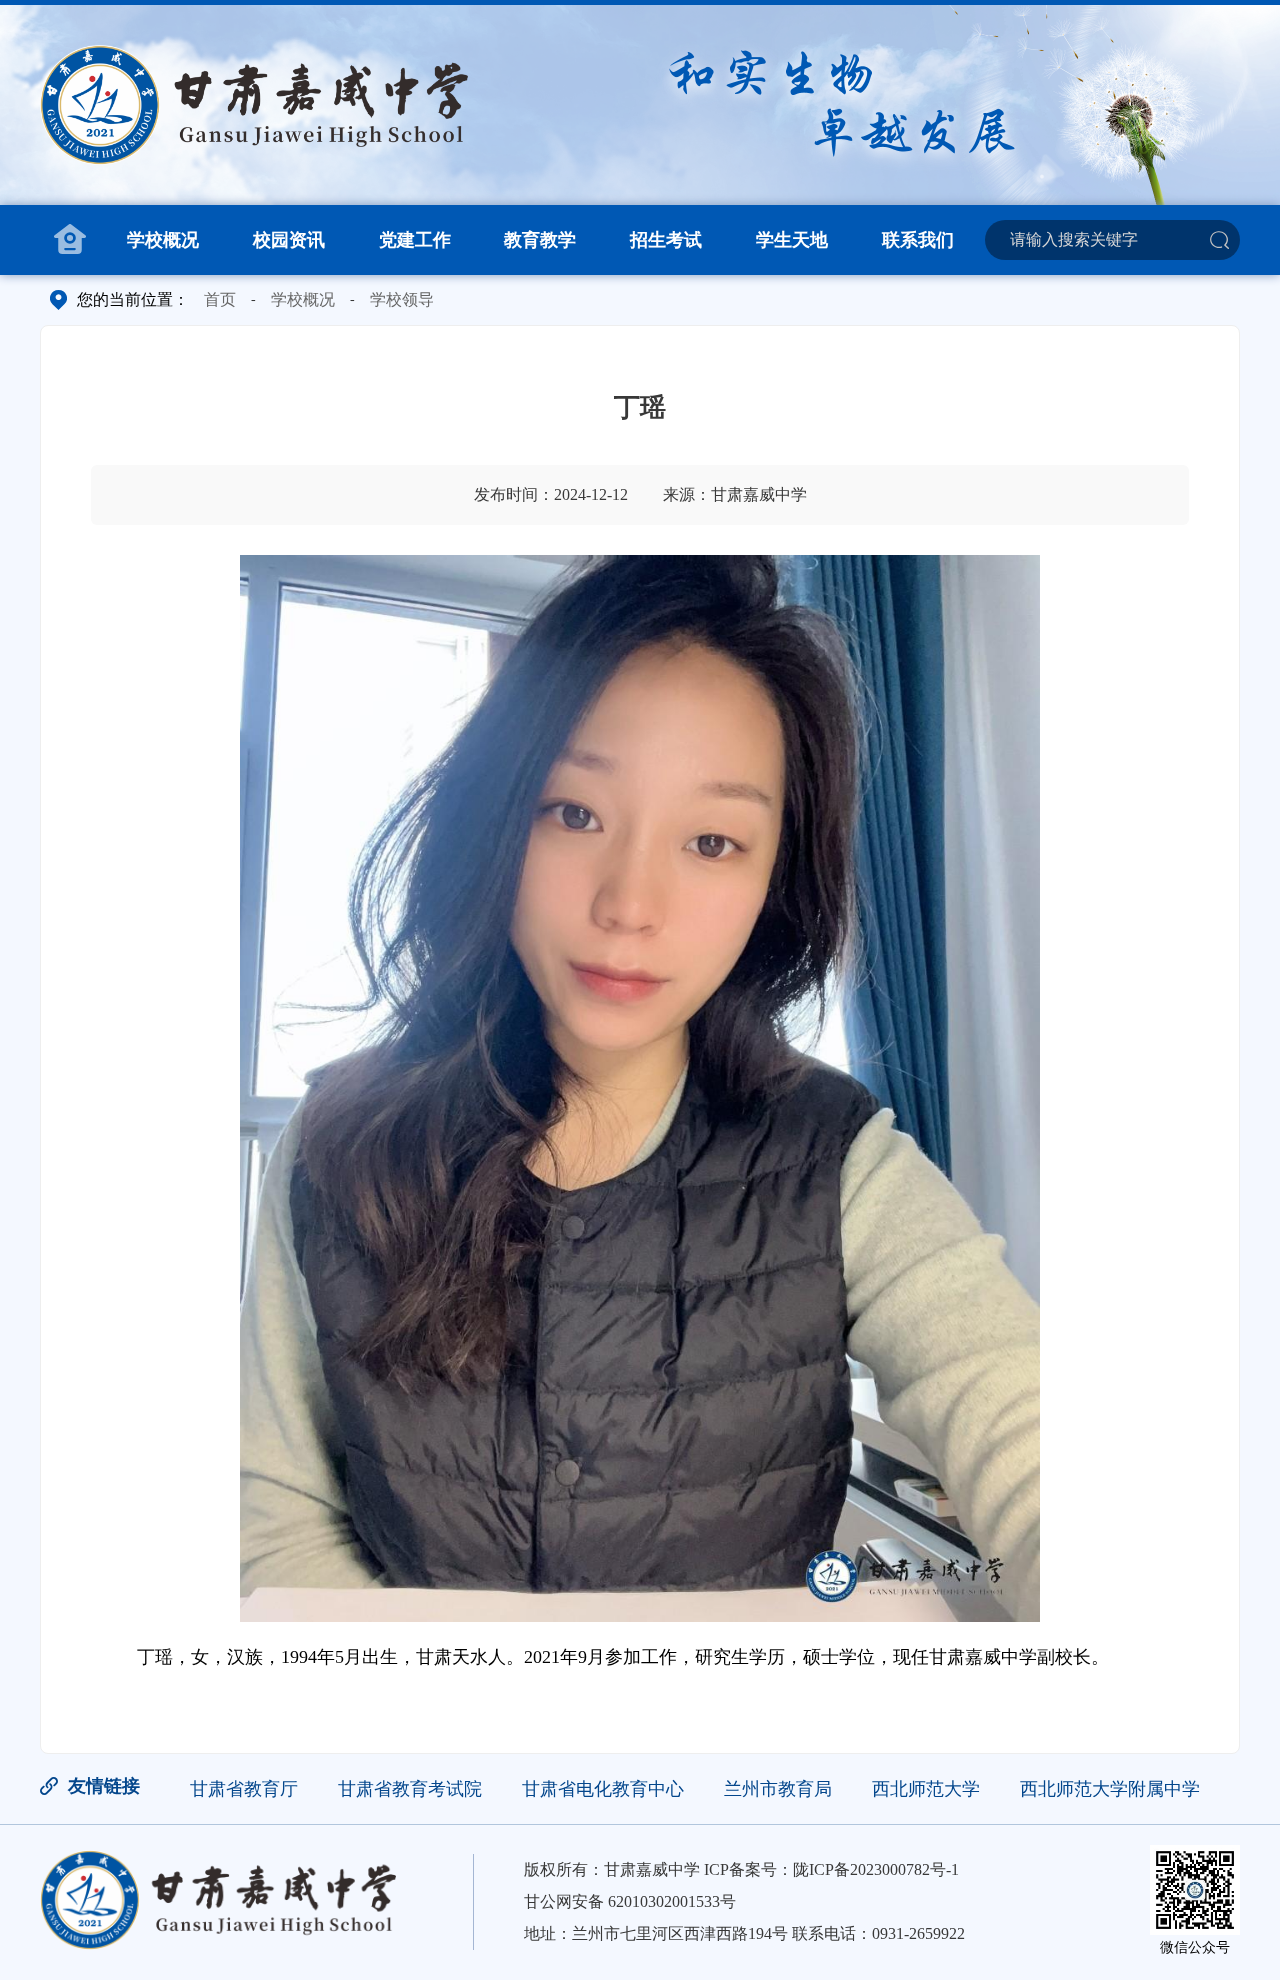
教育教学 (540, 240)
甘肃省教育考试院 (410, 1789)
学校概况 (163, 240)
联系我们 (918, 240)
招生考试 (666, 240)
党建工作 (415, 240)
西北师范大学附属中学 (1110, 1789)
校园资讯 (289, 240)
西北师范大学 (926, 1789)
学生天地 (792, 240)
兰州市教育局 (778, 1789)
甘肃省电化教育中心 (603, 1789)
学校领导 (402, 299)
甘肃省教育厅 (244, 1789)
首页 (220, 299)
